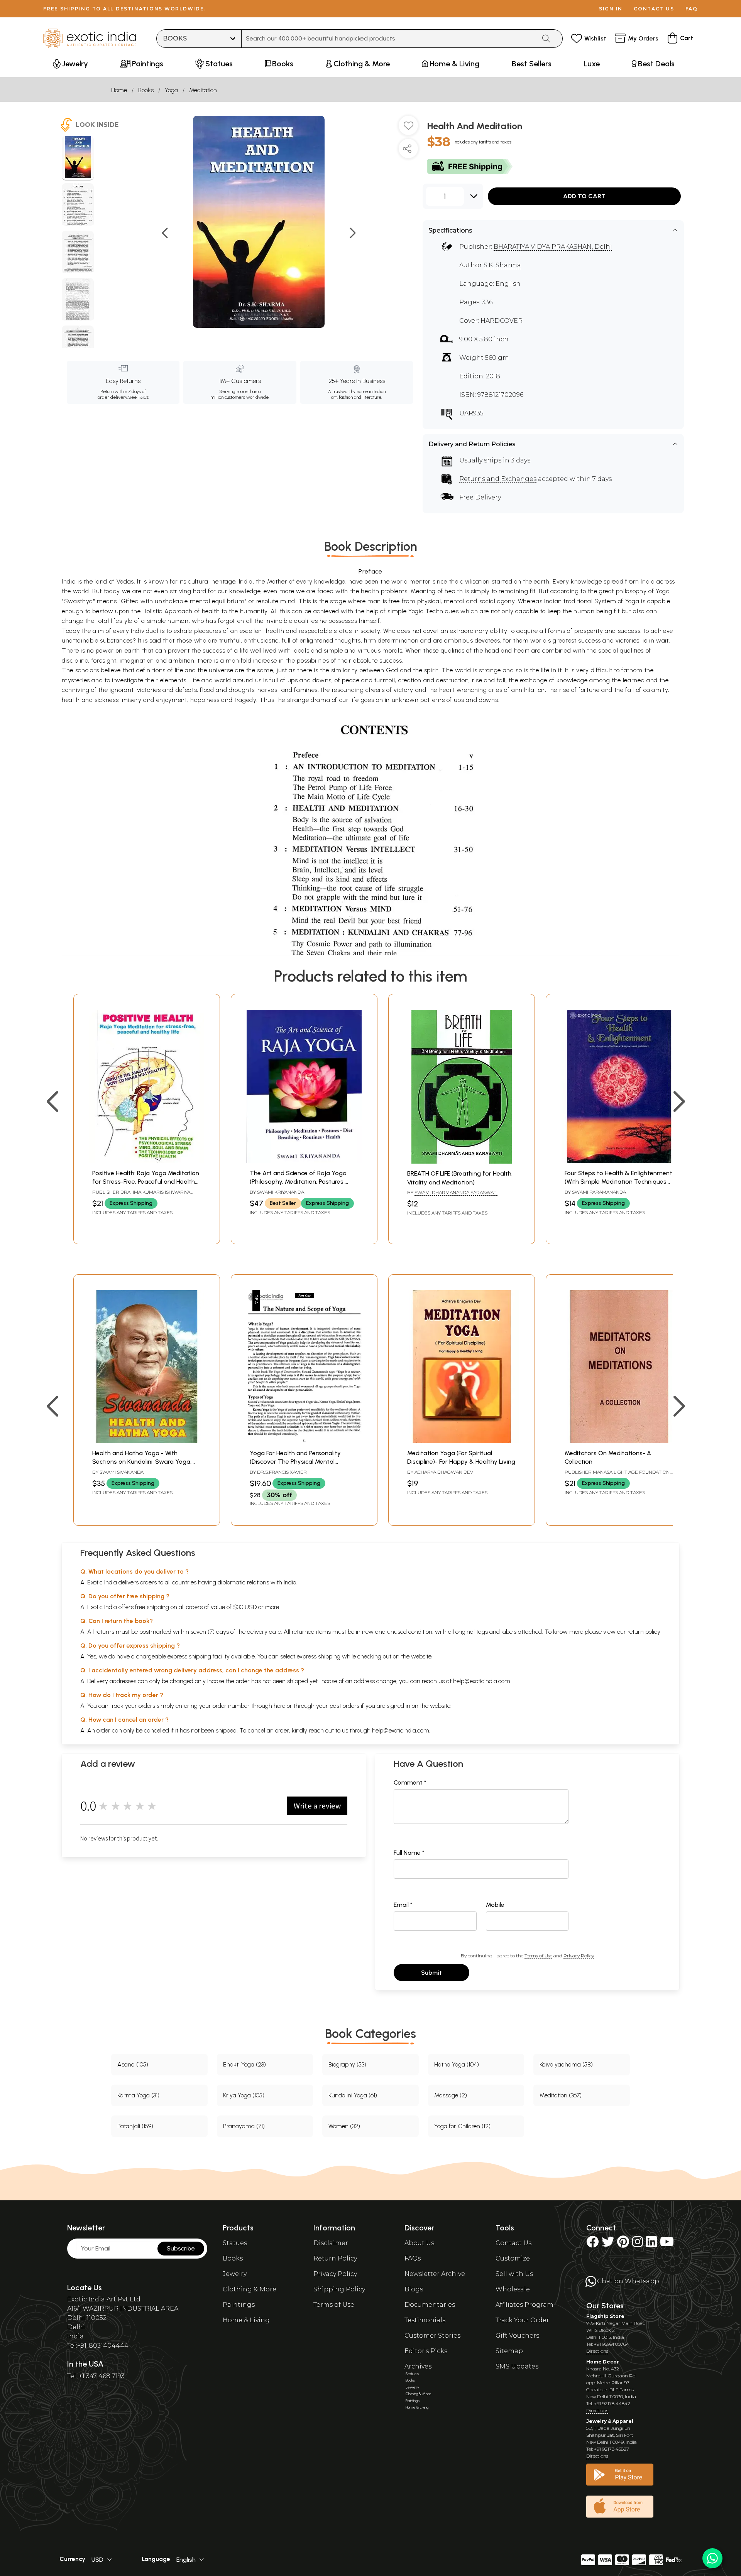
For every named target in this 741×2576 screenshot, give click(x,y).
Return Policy (335, 2258)
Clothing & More (250, 2289)
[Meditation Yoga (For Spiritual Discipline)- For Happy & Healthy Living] (462, 1441)
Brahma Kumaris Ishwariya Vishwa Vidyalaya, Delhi (141, 1195)
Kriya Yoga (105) (244, 2095)
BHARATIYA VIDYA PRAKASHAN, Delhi (553, 247)
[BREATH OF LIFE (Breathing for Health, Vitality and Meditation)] (462, 1161)
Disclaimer (331, 2243)
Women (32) (344, 2126)
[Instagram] (638, 2244)
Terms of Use (538, 1956)
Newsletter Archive (435, 2274)
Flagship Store (605, 2316)
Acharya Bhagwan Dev (444, 1472)
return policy (644, 1632)
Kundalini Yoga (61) (353, 2095)
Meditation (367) (561, 2095)
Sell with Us (514, 2274)
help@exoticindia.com (482, 1681)
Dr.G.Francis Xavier (282, 1472)
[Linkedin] (651, 2244)
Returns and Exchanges (498, 479)
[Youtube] (667, 2244)
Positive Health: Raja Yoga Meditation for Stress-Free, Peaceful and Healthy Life (146, 1182)
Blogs (414, 2289)
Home (119, 90)
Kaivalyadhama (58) (566, 2064)
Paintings (239, 2305)
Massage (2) (451, 2095)
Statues (235, 2243)
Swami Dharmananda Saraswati (456, 1192)
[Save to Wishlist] (408, 128)
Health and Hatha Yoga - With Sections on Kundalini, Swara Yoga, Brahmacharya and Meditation (142, 1462)
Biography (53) (347, 2064)
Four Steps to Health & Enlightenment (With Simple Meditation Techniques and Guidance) (618, 1182)
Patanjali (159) (135, 2126)
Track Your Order (522, 2320)
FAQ (692, 9)
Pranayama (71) (244, 2126)
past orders (344, 1706)
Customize (513, 2258)
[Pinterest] (623, 2244)
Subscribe (181, 2248)
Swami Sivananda (122, 1472)
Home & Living (246, 2320)
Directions (597, 2351)
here (279, 1706)
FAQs (413, 2258)
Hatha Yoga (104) (457, 2064)
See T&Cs (138, 397)
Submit (431, 1973)
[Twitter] (608, 2244)
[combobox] (389, 39)
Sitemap (509, 2351)
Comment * (410, 1782)
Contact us (654, 9)
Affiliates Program (524, 2305)
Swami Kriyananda (281, 1192)
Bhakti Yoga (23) (244, 2064)
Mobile (495, 1905)
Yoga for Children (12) (462, 2126)
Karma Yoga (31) (138, 2095)
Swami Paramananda (599, 1192)
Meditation (203, 90)
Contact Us (513, 2243)
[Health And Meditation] (78, 158)
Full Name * (409, 1853)
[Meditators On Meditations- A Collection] (619, 1441)
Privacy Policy (579, 1956)
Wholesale (513, 2289)
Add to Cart (584, 196)
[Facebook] (592, 2244)
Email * (403, 1905)
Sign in (611, 9)
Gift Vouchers (517, 2336)
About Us (419, 2243)
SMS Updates (517, 2366)
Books (146, 90)
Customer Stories (432, 2336)
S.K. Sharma (502, 265)
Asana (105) (133, 2064)
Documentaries (430, 2305)
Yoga (171, 90)
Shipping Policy (339, 2289)
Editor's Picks (426, 2351)
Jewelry (235, 2274)
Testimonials (425, 2320)
